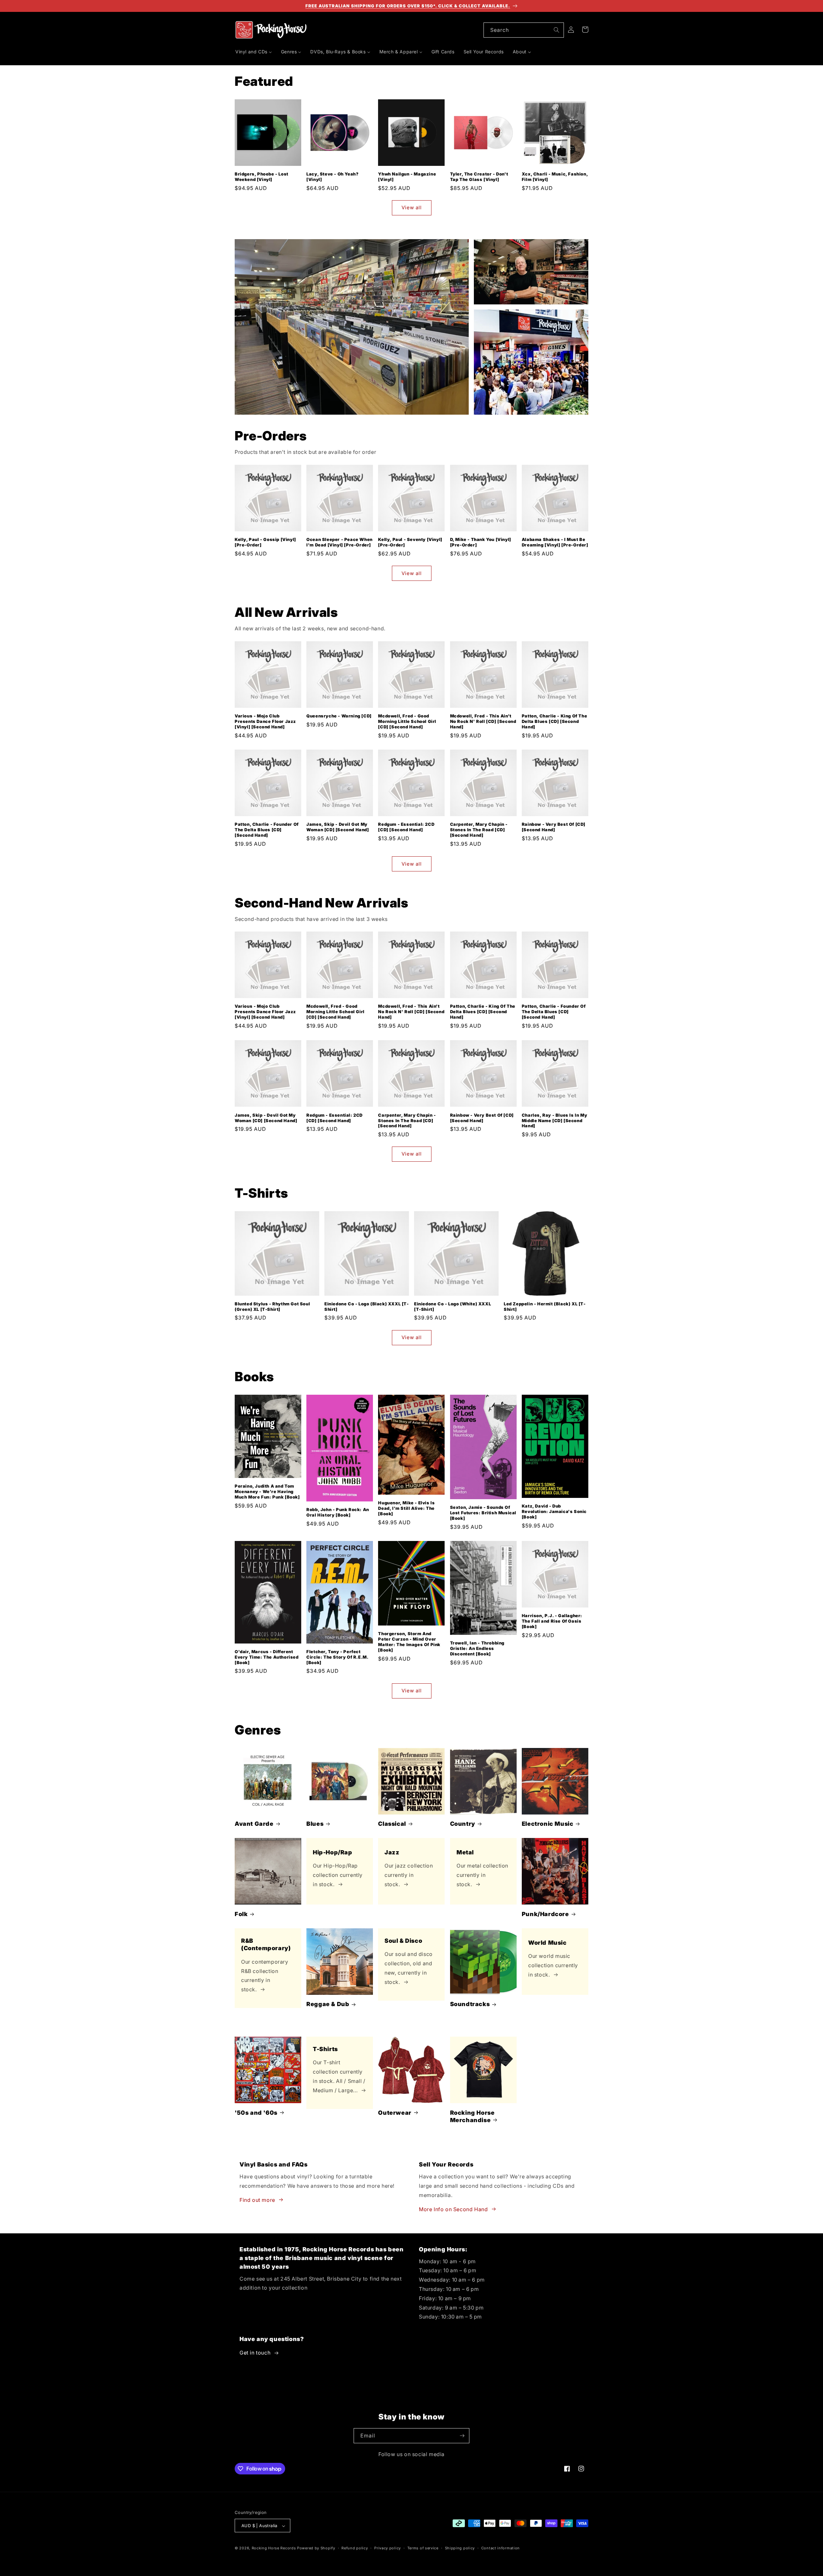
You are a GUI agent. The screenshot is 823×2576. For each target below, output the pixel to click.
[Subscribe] (462, 2436)
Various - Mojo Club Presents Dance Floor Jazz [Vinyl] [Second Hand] (265, 721)
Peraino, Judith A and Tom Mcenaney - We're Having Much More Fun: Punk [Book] (267, 1491)
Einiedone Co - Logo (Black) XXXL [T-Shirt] (367, 1306)
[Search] (556, 30)
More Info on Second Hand (453, 2209)
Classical (392, 1824)
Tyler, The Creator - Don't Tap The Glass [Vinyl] (479, 177)
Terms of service (423, 2548)
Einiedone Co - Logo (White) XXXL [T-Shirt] (452, 1306)
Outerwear (395, 2112)
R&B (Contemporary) (266, 1944)
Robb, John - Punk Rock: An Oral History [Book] (338, 1512)
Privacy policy (388, 2548)
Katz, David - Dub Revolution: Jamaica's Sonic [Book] (554, 1511)
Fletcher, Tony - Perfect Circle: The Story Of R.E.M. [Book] (337, 1657)
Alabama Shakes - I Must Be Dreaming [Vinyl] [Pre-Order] (555, 542)
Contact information (501, 2548)
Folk (241, 1914)
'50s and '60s (256, 2112)
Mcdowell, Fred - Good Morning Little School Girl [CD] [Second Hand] (407, 721)
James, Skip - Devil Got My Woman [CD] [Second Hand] (338, 827)
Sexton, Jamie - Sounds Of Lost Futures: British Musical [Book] (483, 1513)
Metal (465, 1852)
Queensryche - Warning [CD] (339, 716)
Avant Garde (254, 1824)
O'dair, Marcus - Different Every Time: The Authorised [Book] (267, 1657)
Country (463, 1824)
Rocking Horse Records (274, 2548)
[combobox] (524, 30)
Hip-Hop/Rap (333, 1852)
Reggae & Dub (328, 2004)
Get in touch (255, 2353)
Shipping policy (460, 2548)
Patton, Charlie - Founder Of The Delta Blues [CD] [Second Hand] (267, 830)
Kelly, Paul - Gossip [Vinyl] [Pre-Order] (265, 542)
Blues (315, 1824)
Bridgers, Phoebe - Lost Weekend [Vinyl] (262, 177)
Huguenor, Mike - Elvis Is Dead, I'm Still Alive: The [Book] (406, 1508)
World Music (547, 1943)
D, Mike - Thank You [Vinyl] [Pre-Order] (481, 542)
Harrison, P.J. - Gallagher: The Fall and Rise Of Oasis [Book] (552, 1621)
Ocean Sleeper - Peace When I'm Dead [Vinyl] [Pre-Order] (339, 542)
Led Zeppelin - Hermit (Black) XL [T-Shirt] (545, 1306)
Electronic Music (548, 1824)
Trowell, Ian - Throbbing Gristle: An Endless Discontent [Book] (477, 1648)
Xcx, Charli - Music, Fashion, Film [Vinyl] (555, 177)
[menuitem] (254, 52)
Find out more (257, 2200)
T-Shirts (325, 2049)
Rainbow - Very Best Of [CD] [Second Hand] (554, 827)
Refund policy (355, 2548)
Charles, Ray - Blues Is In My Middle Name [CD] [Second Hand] (554, 1120)
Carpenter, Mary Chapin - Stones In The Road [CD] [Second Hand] (479, 830)
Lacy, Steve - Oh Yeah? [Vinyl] (332, 177)
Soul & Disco (403, 1941)
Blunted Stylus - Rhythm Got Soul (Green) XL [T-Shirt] (272, 1306)
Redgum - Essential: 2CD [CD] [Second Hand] (406, 827)
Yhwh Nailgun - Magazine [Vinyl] (407, 177)
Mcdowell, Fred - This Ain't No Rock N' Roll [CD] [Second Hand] (483, 721)
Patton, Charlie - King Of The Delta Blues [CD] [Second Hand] (554, 721)
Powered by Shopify (316, 2548)
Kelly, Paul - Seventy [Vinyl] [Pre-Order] (410, 542)
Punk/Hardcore (545, 1914)
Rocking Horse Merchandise (472, 2116)
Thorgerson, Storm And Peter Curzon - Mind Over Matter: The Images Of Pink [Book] (409, 1642)
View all (412, 208)
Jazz (392, 1852)
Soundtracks (470, 2004)
